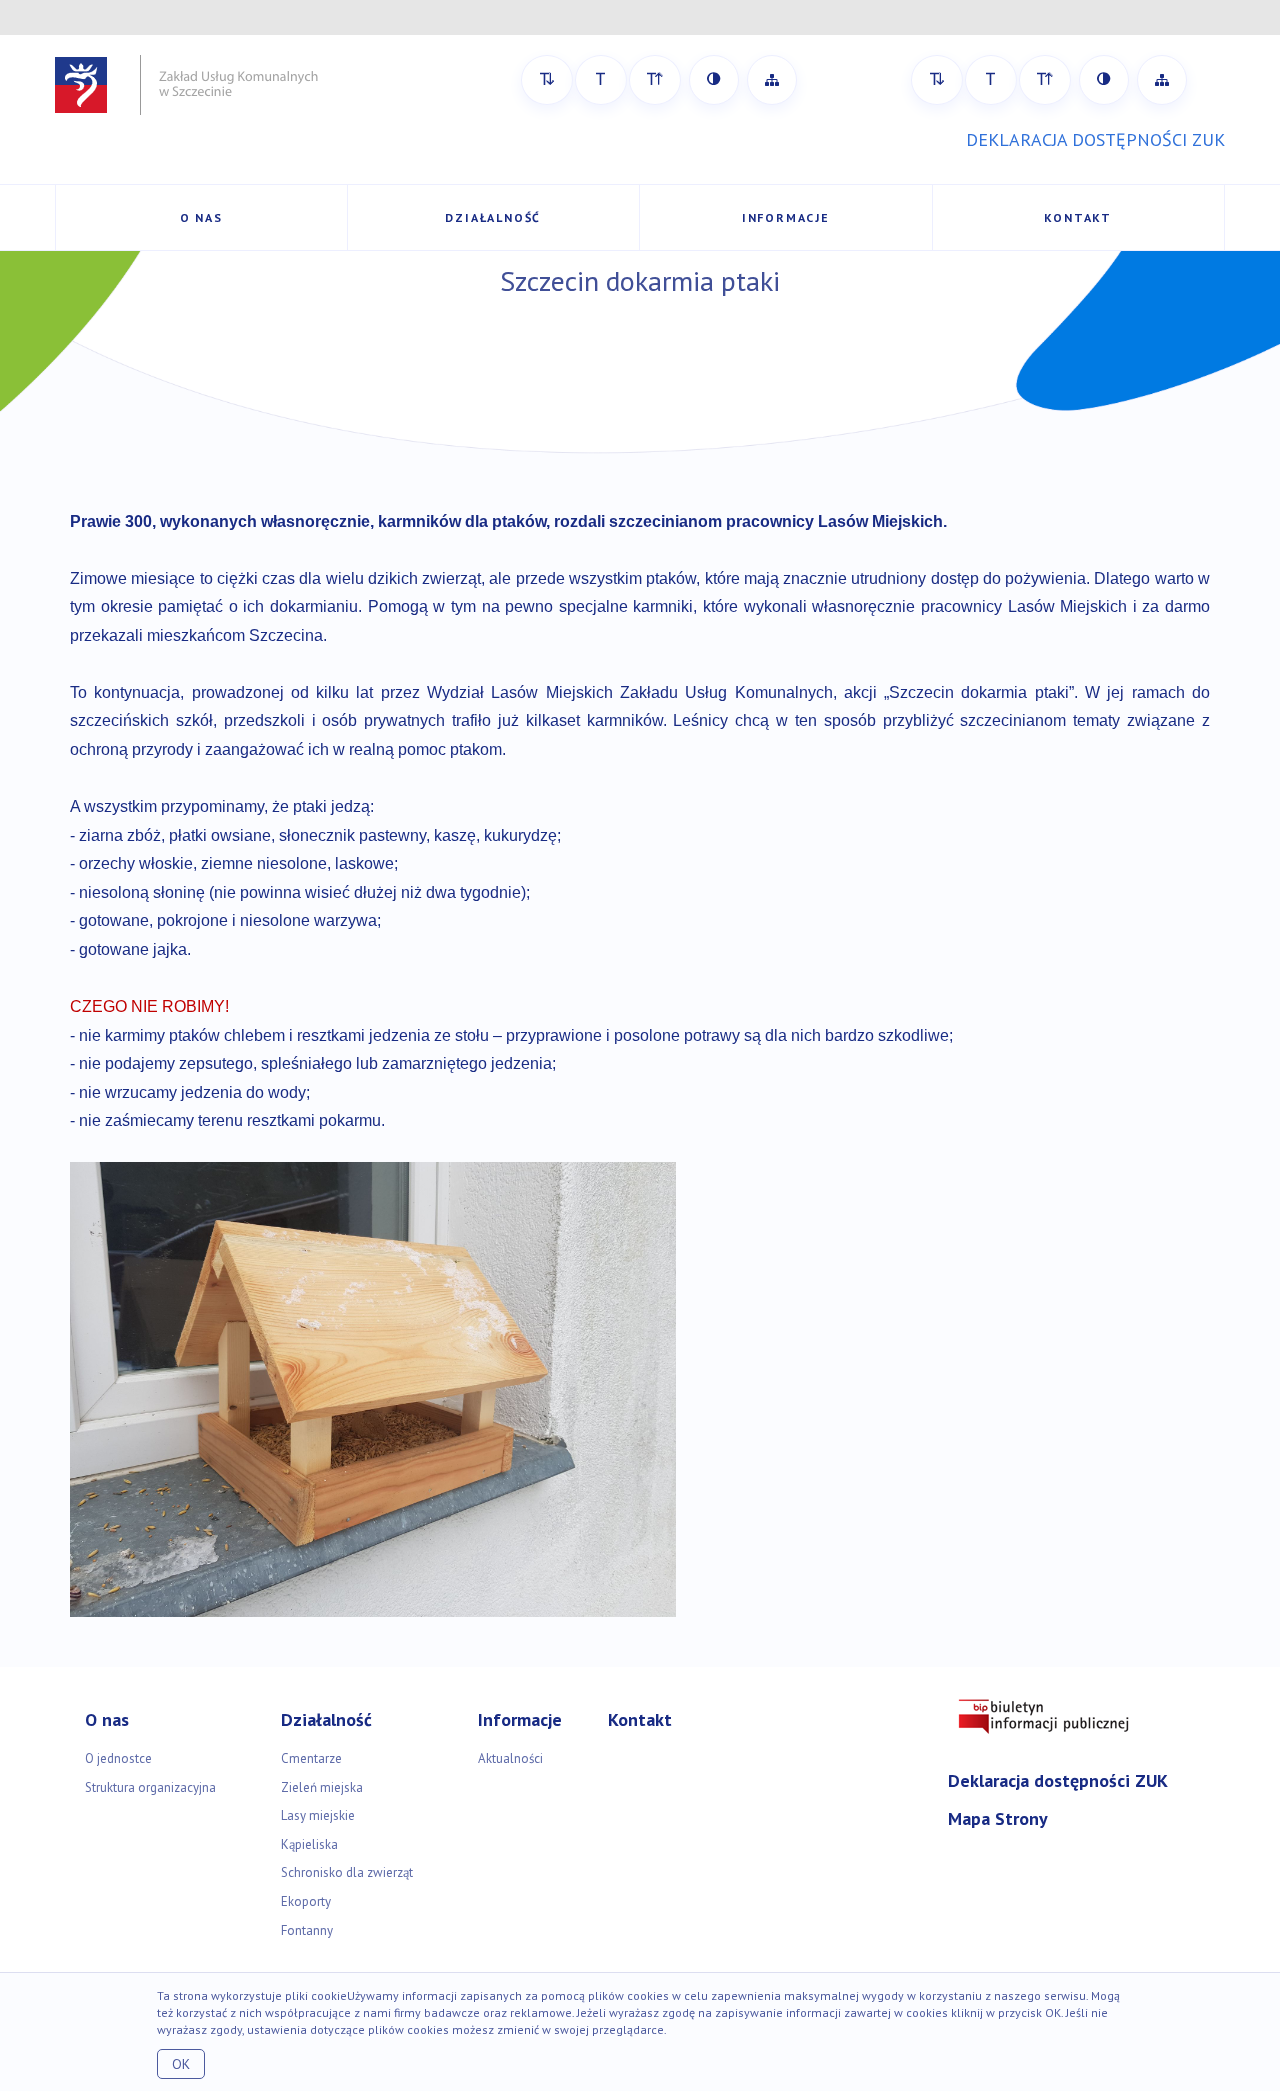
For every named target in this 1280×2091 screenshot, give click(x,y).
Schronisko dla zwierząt (347, 1872)
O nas (201, 217)
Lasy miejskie (318, 1815)
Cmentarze (311, 1758)
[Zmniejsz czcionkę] (547, 80)
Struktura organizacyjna (150, 1787)
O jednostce (118, 1758)
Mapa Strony (998, 1818)
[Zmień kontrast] (714, 80)
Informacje (786, 217)
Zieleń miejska (322, 1787)
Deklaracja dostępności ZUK (1058, 1780)
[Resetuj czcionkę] (601, 80)
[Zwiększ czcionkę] (655, 80)
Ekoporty (306, 1901)
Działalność (493, 217)
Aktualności (510, 1758)
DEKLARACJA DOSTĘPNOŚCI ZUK (1095, 139)
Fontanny (307, 1930)
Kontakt (1078, 217)
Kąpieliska (309, 1844)
